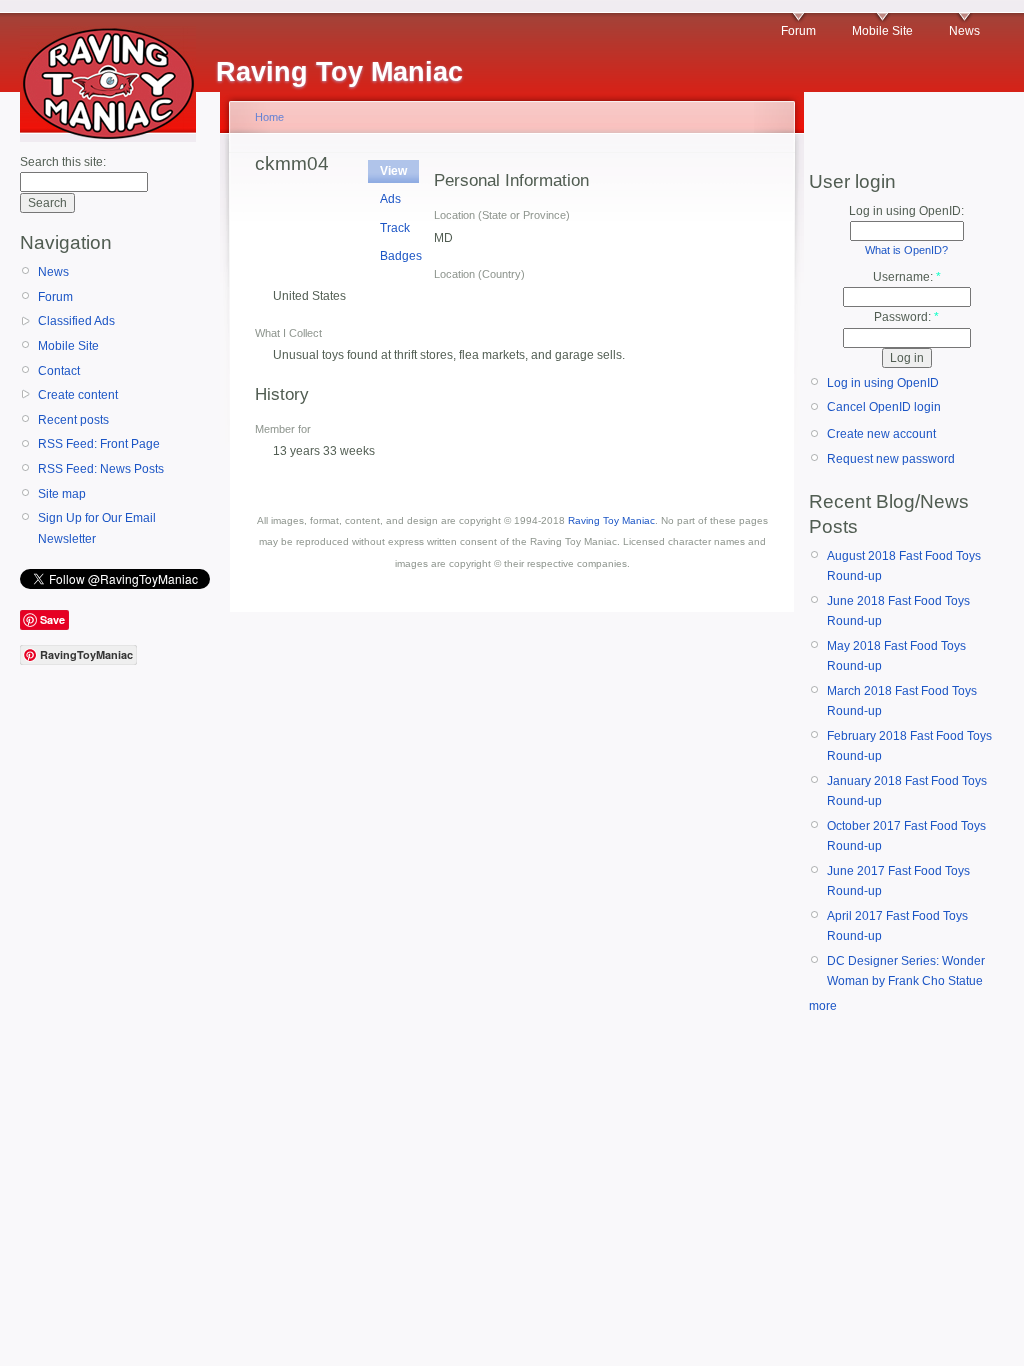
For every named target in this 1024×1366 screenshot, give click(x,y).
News (964, 31)
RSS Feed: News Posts (101, 469)
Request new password (891, 459)
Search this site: (63, 162)
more (823, 1006)
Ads (390, 199)
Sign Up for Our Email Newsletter (97, 528)
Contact (59, 371)
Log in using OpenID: (906, 211)
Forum (798, 31)
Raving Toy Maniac (611, 520)
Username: (907, 277)
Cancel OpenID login (884, 407)
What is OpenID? (906, 250)
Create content (78, 395)
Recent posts (73, 420)
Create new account (881, 434)
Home (269, 117)
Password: (906, 317)
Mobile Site (882, 31)
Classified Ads (76, 321)
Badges (401, 256)
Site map (62, 494)
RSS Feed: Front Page (99, 444)
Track (395, 228)
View (393, 171)
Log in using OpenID (883, 383)
